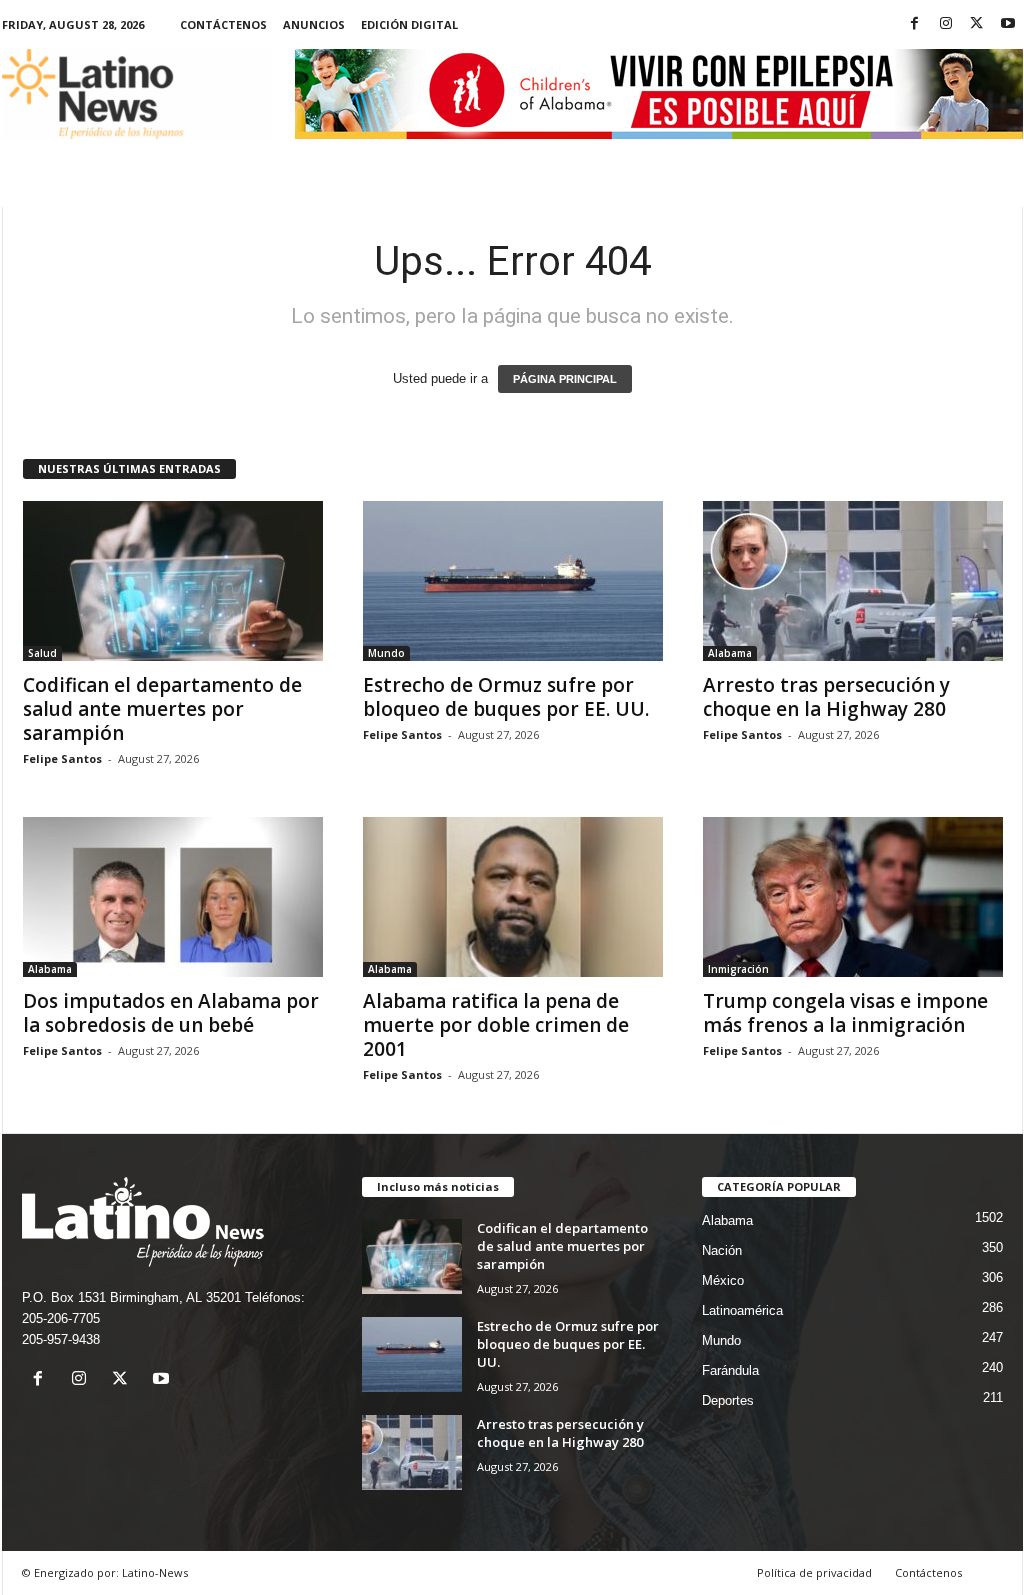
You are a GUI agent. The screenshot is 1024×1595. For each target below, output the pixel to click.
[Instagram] (946, 24)
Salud (42, 653)
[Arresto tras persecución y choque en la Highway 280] (853, 581)
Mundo (386, 653)
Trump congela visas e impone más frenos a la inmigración (845, 1013)
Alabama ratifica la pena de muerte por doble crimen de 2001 (496, 1025)
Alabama (730, 653)
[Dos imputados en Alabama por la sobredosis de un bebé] (173, 897)
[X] (977, 24)
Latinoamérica (742, 1310)
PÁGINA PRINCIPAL (565, 379)
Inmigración (738, 969)
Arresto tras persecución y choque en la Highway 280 (826, 697)
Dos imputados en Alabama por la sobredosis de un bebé (171, 1013)
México (723, 1280)
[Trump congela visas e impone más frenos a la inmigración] (853, 897)
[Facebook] (915, 24)
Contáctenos (223, 24)
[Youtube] (1008, 24)
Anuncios (314, 24)
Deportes (728, 1400)
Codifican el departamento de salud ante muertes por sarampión (162, 709)
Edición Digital (409, 24)
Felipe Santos (62, 758)
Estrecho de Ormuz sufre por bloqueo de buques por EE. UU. (506, 697)
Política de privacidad (814, 1572)
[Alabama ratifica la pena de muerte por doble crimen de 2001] (513, 897)
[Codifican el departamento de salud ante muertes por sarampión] (173, 581)
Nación (722, 1250)
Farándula (730, 1370)
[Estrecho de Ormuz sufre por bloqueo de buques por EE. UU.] (513, 581)
